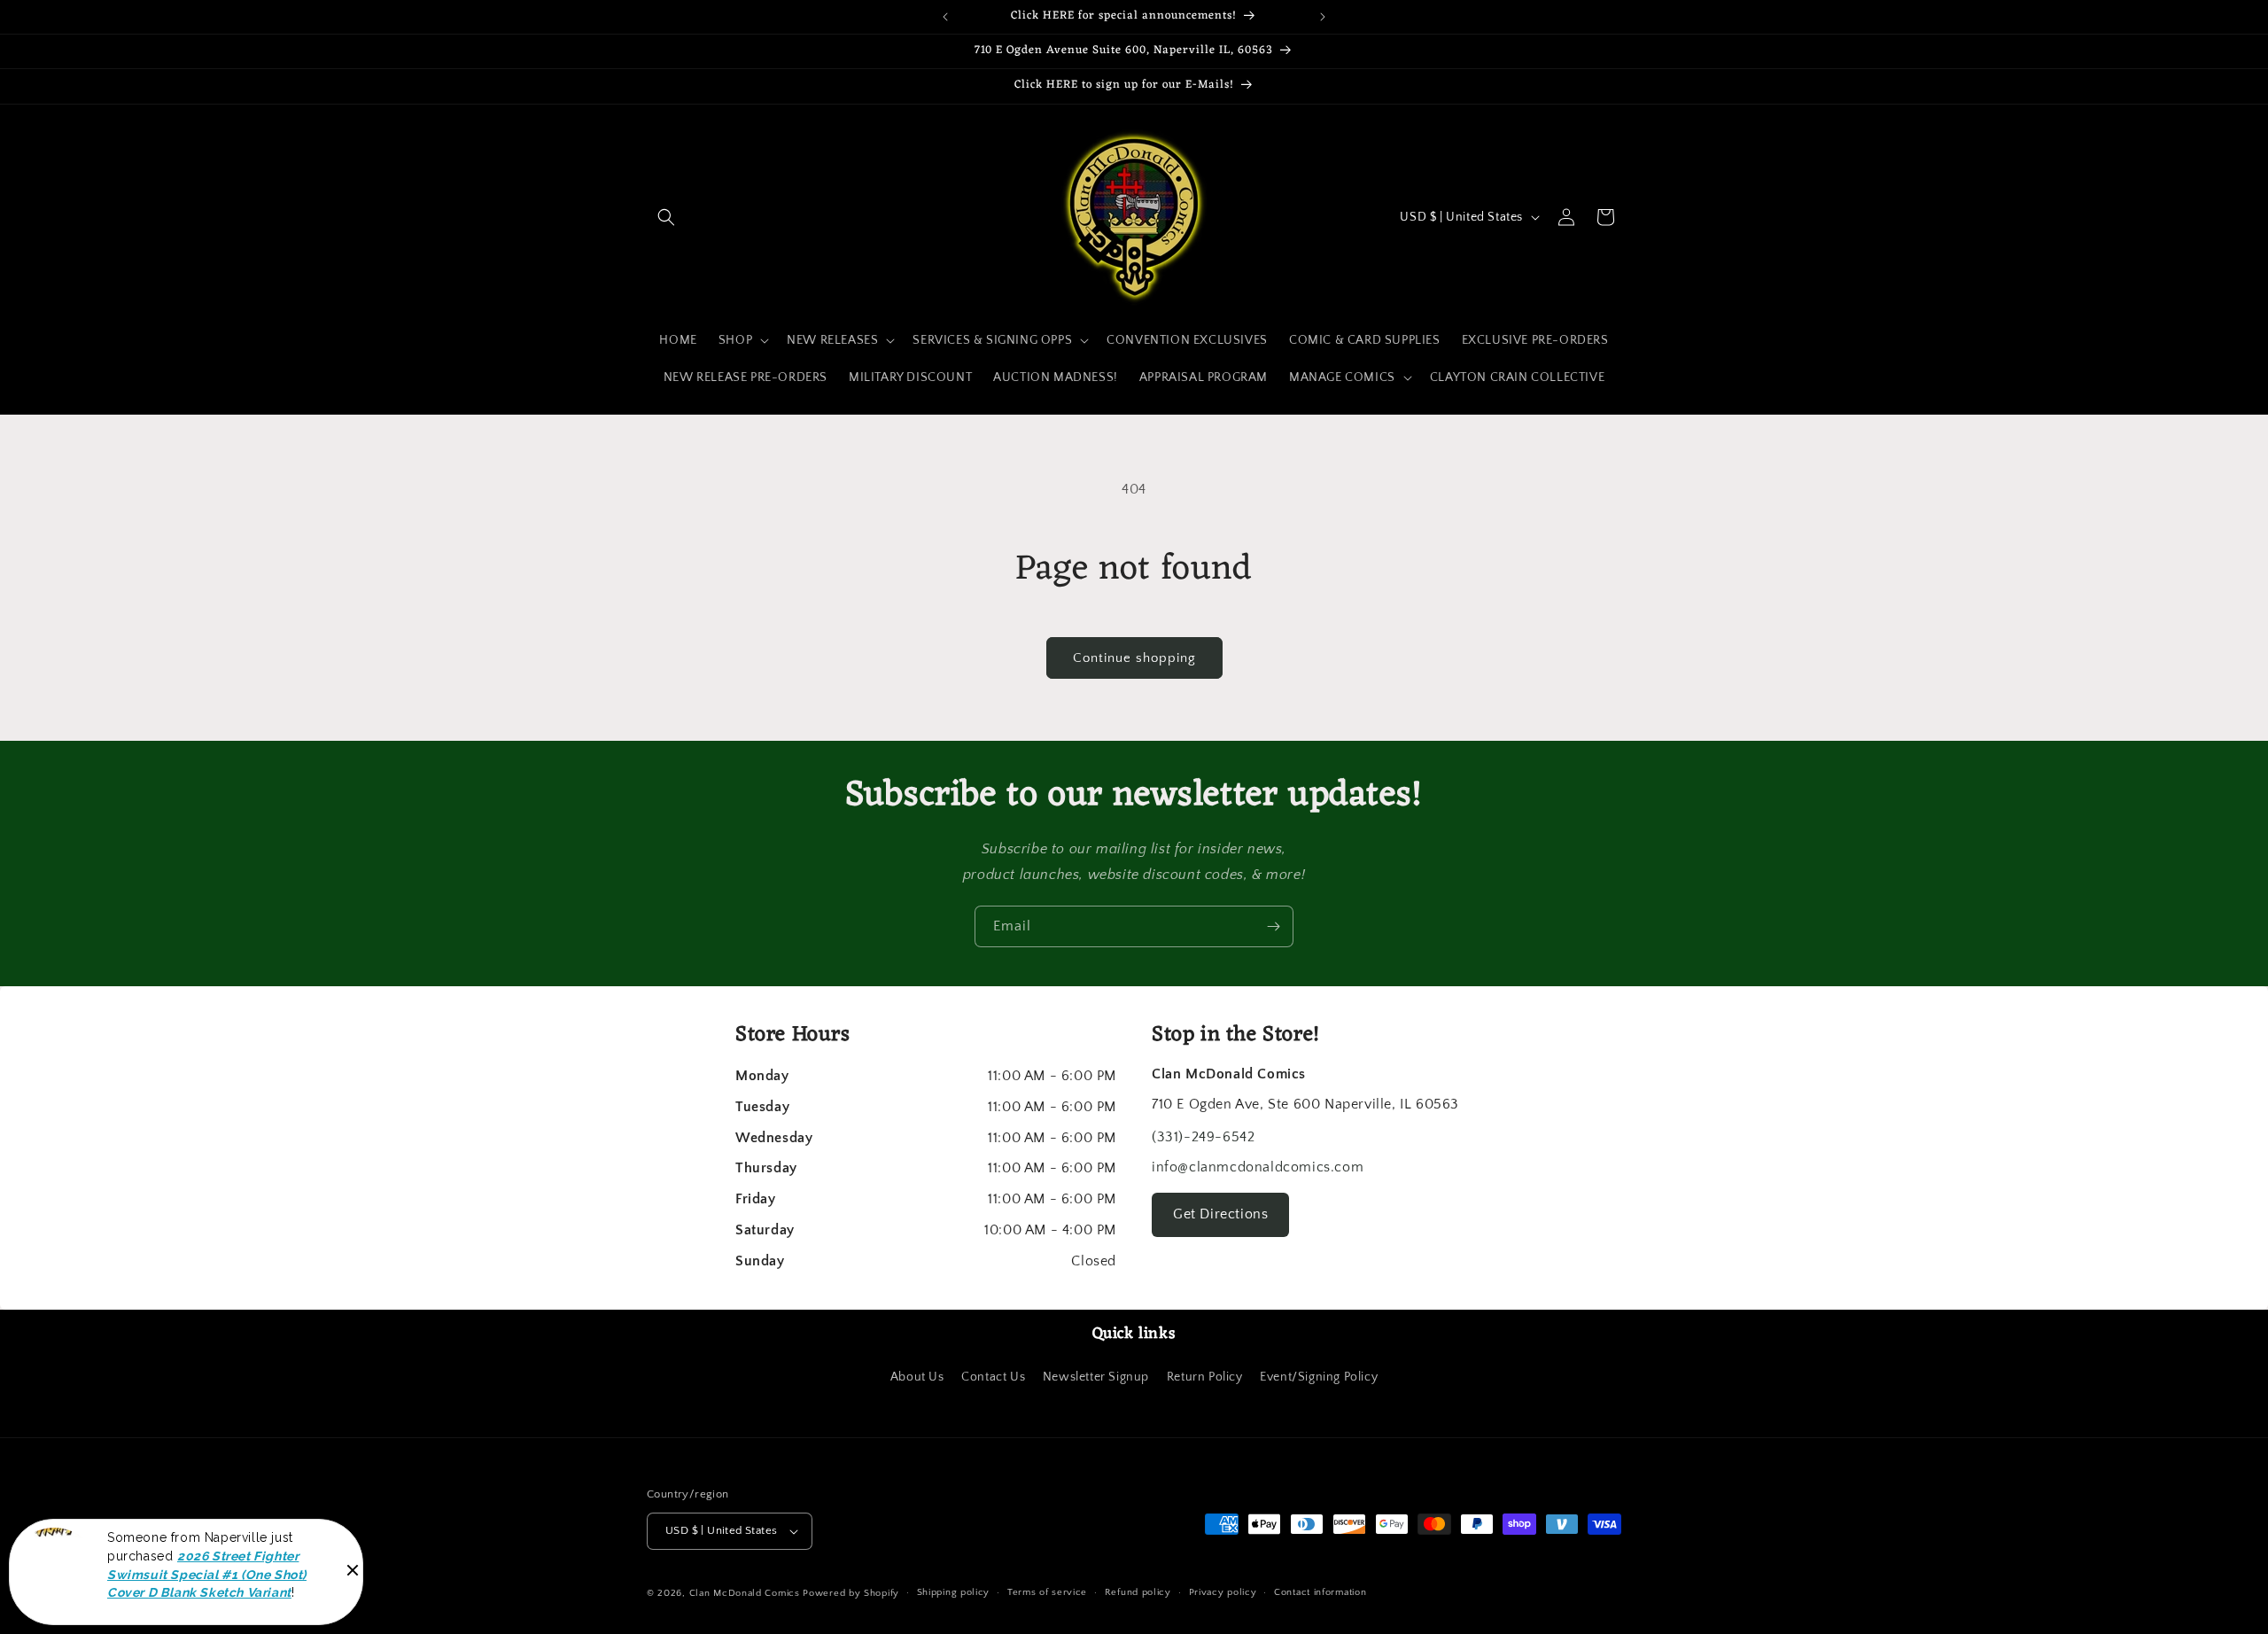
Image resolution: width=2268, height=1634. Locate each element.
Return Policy (1205, 1377)
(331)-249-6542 (1203, 1137)
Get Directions (1220, 1214)
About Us (917, 1377)
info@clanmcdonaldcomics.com (1258, 1167)
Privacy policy (1223, 1592)
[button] (666, 217)
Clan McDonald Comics (745, 1593)
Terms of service (1047, 1592)
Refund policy (1138, 1592)
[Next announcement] (1323, 17)
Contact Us (993, 1377)
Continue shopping (1134, 658)
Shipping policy (954, 1592)
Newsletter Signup (1096, 1377)
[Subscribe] (1273, 926)
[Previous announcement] (945, 17)
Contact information (1320, 1592)
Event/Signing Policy (1319, 1377)
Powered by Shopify (851, 1593)
